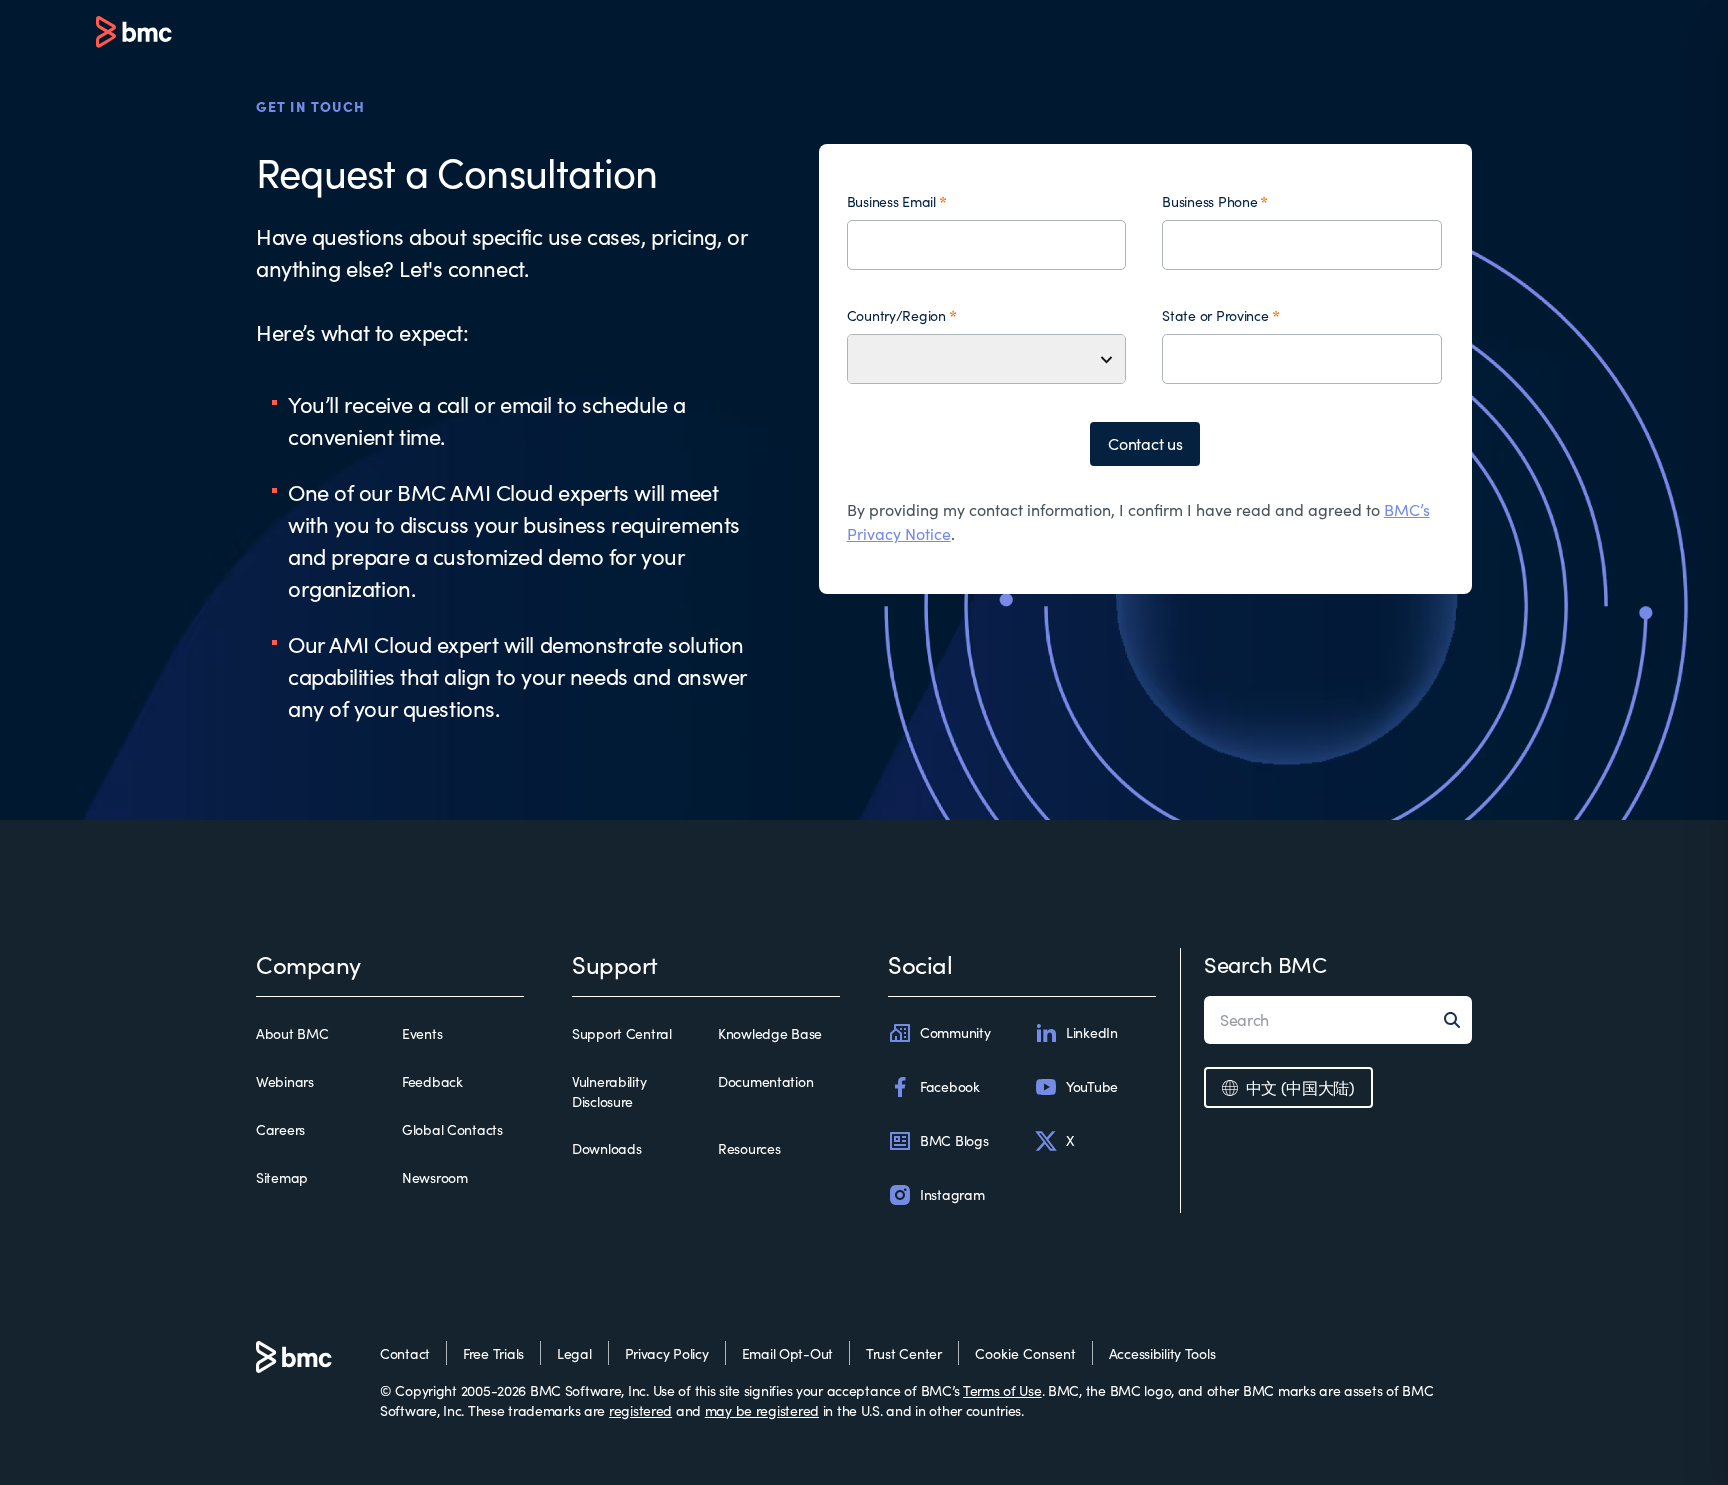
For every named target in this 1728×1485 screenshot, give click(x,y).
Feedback (432, 1081)
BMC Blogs (954, 1140)
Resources (749, 1148)
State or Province (1215, 315)
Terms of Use (1002, 1390)
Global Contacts (452, 1129)
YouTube (1092, 1086)
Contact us (1145, 443)
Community (955, 1032)
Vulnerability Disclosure (609, 1091)
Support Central (622, 1033)
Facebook (950, 1086)
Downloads (606, 1148)
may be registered (762, 1410)
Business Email (891, 201)
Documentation (765, 1081)
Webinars (285, 1081)
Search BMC (1265, 964)
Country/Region (896, 315)
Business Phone (1209, 201)
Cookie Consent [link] (1025, 1353)
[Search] (1458, 1020)
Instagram (952, 1194)
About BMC (292, 1033)
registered (640, 1410)
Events (422, 1033)
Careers (280, 1129)
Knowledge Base (770, 1033)
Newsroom (435, 1177)
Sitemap (282, 1177)
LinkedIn (1092, 1032)
